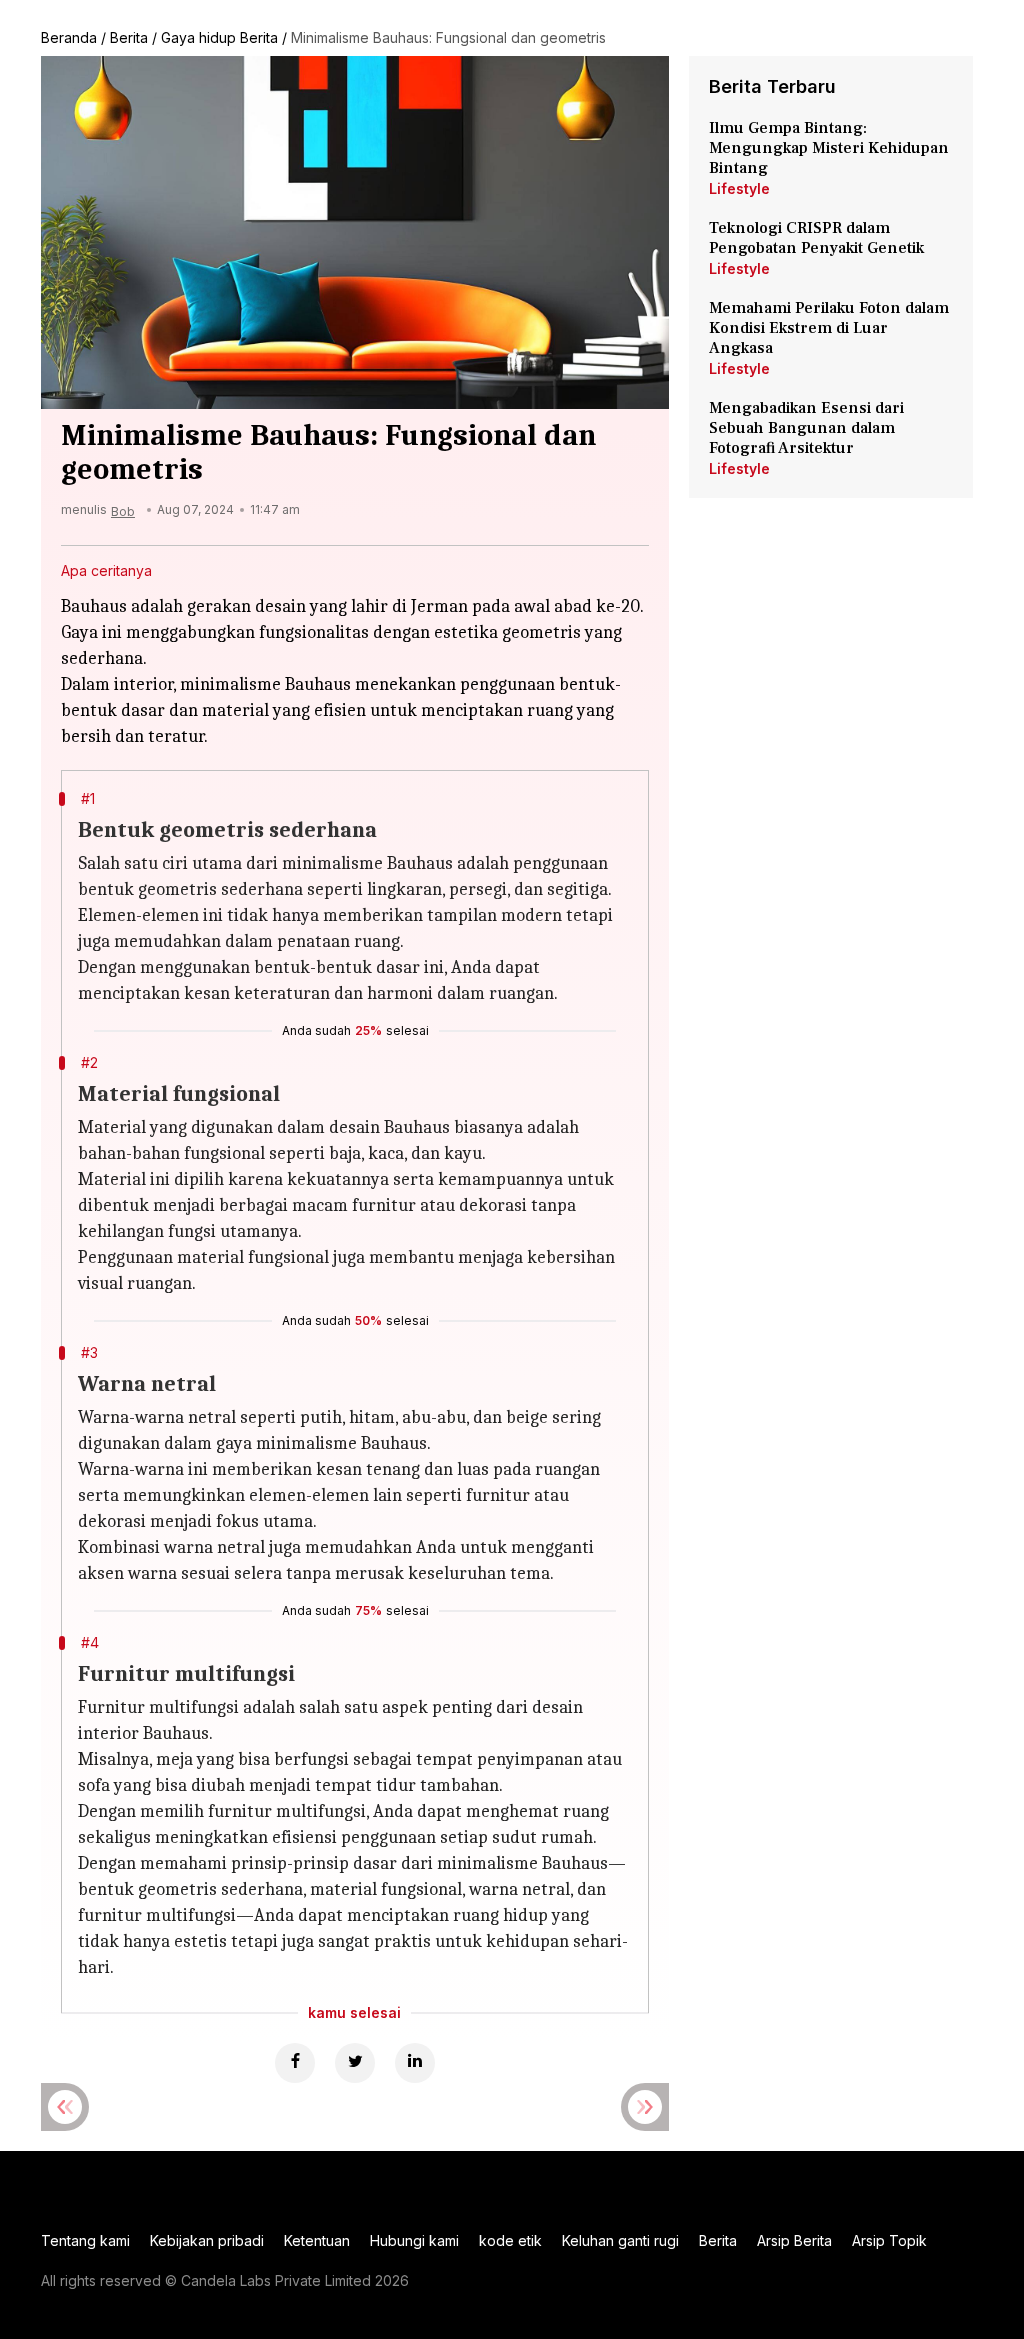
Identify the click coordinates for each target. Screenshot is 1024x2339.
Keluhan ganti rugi (620, 2240)
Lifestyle (739, 188)
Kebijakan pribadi (207, 2240)
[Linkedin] (415, 2063)
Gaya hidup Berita (219, 37)
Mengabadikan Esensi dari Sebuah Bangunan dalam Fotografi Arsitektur (806, 428)
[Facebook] (295, 2063)
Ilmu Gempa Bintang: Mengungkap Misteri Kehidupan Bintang (829, 148)
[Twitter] (355, 2063)
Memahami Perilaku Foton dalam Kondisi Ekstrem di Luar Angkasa (829, 328)
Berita (129, 37)
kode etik (510, 2240)
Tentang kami (85, 2240)
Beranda (69, 37)
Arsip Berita (794, 2240)
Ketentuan (317, 2240)
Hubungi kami (414, 2240)
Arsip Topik (889, 2240)
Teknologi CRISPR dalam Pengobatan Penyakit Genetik (816, 238)
